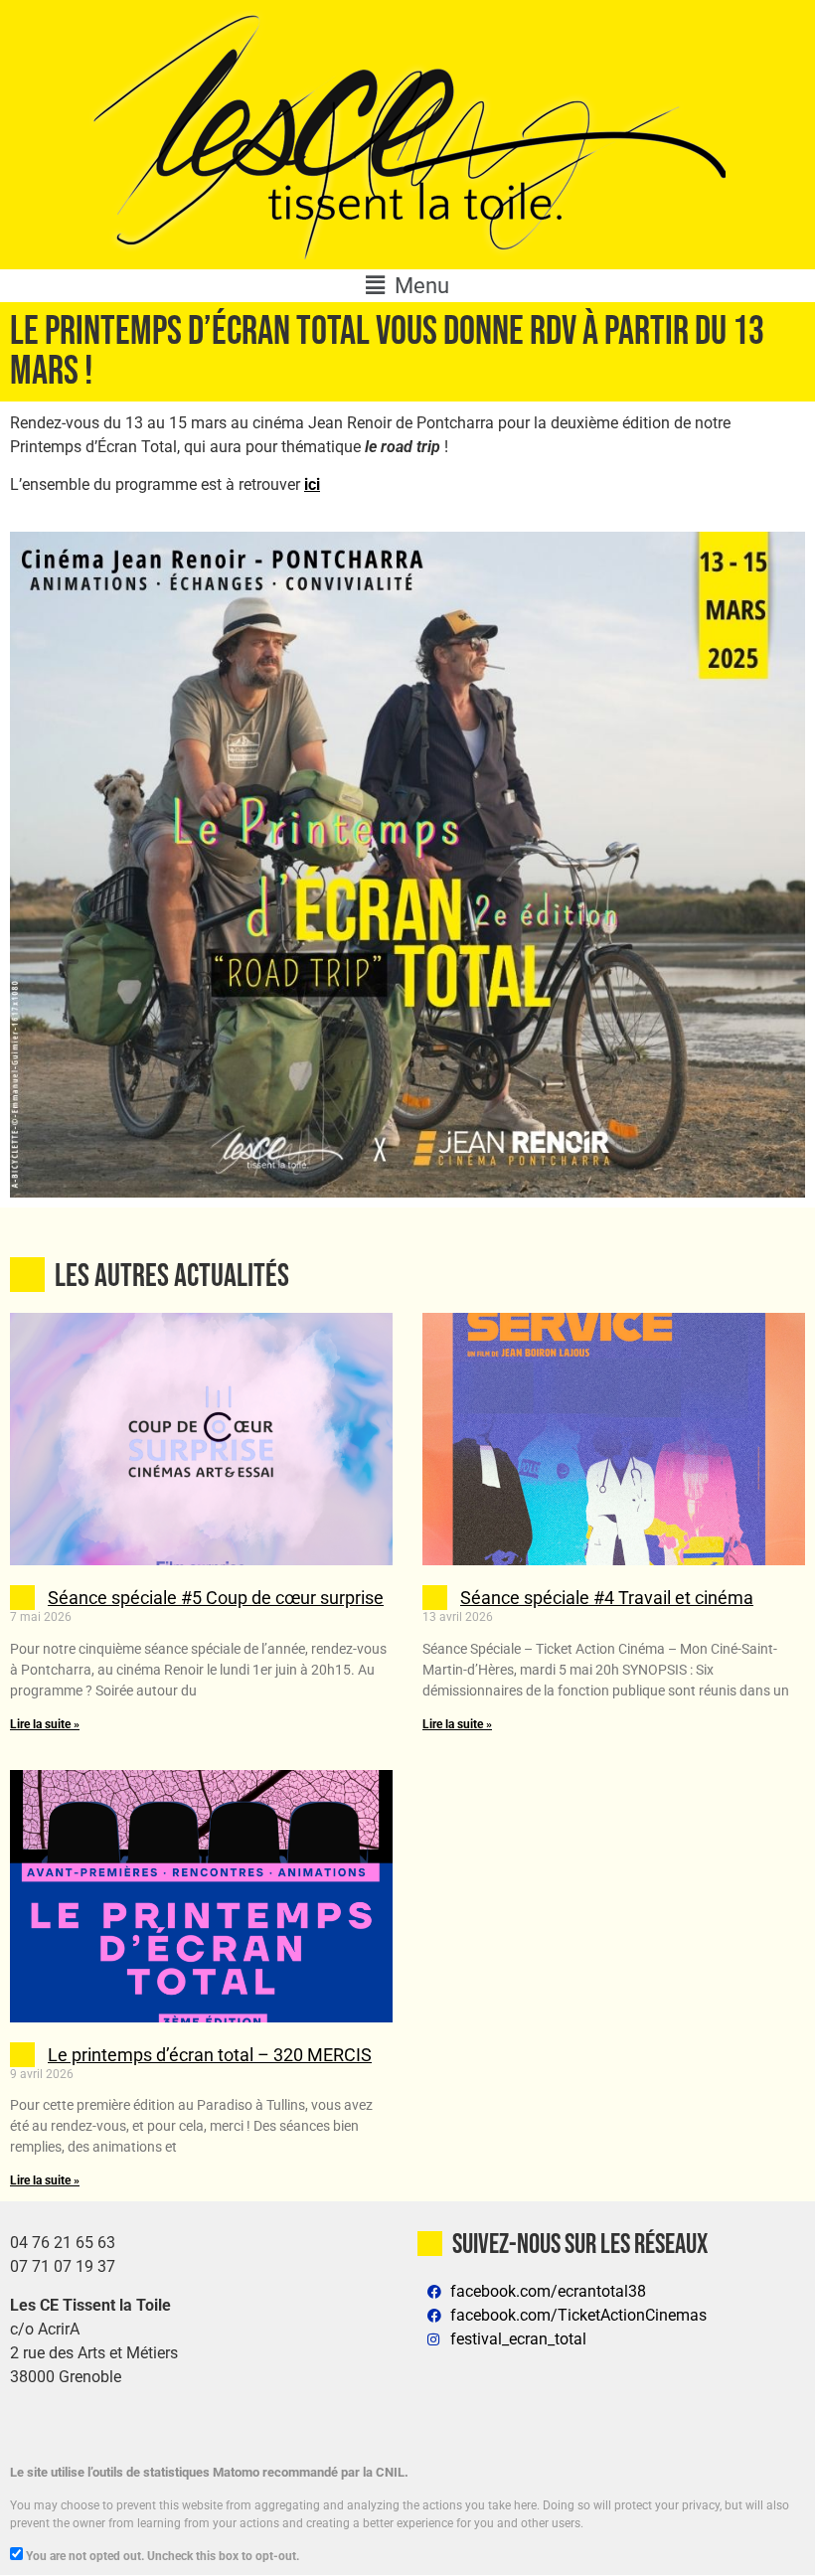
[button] (407, 286)
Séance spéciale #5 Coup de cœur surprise (216, 1598)
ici (312, 484)
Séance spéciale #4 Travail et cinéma (607, 1598)
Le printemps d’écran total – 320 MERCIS (210, 2055)
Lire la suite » (45, 1724)
